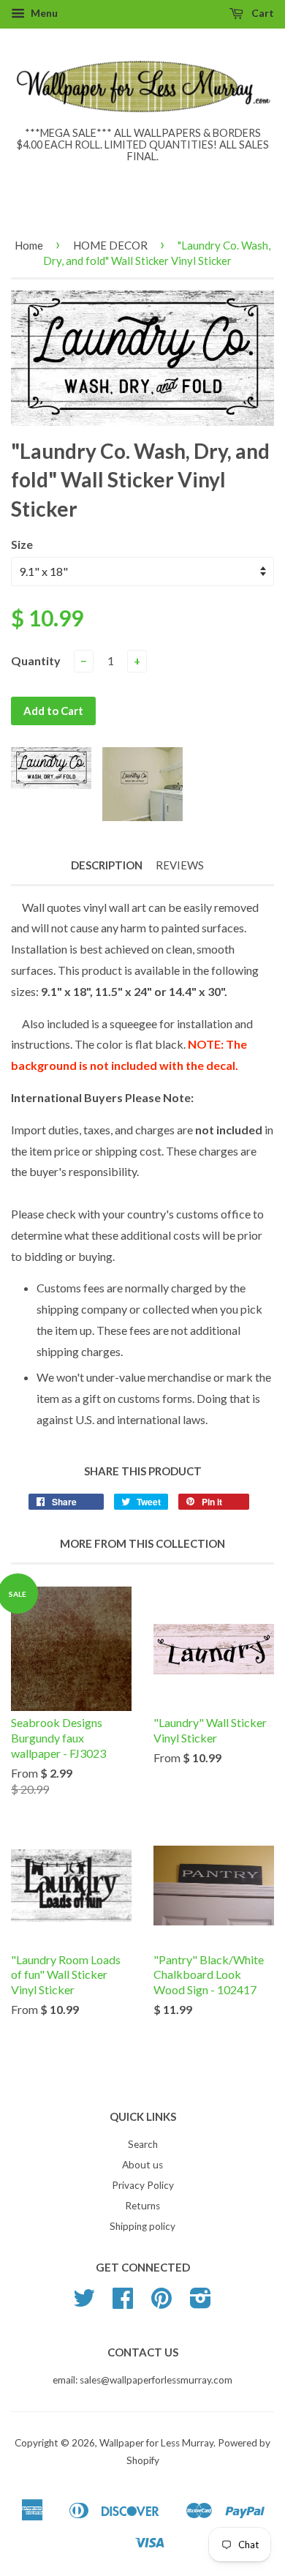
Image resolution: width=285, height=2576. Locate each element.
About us (142, 2165)
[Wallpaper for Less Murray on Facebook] (123, 2303)
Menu (43, 13)
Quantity (36, 660)
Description (107, 865)
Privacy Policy (143, 2185)
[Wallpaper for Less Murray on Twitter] (84, 2303)
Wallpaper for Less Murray (156, 2443)
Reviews (180, 865)
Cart (262, 13)
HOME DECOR (110, 245)
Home (29, 245)
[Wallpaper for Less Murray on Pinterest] (161, 2303)
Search (143, 2144)
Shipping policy (142, 2226)
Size (22, 544)
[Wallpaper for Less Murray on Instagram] (201, 2303)
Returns (142, 2206)
